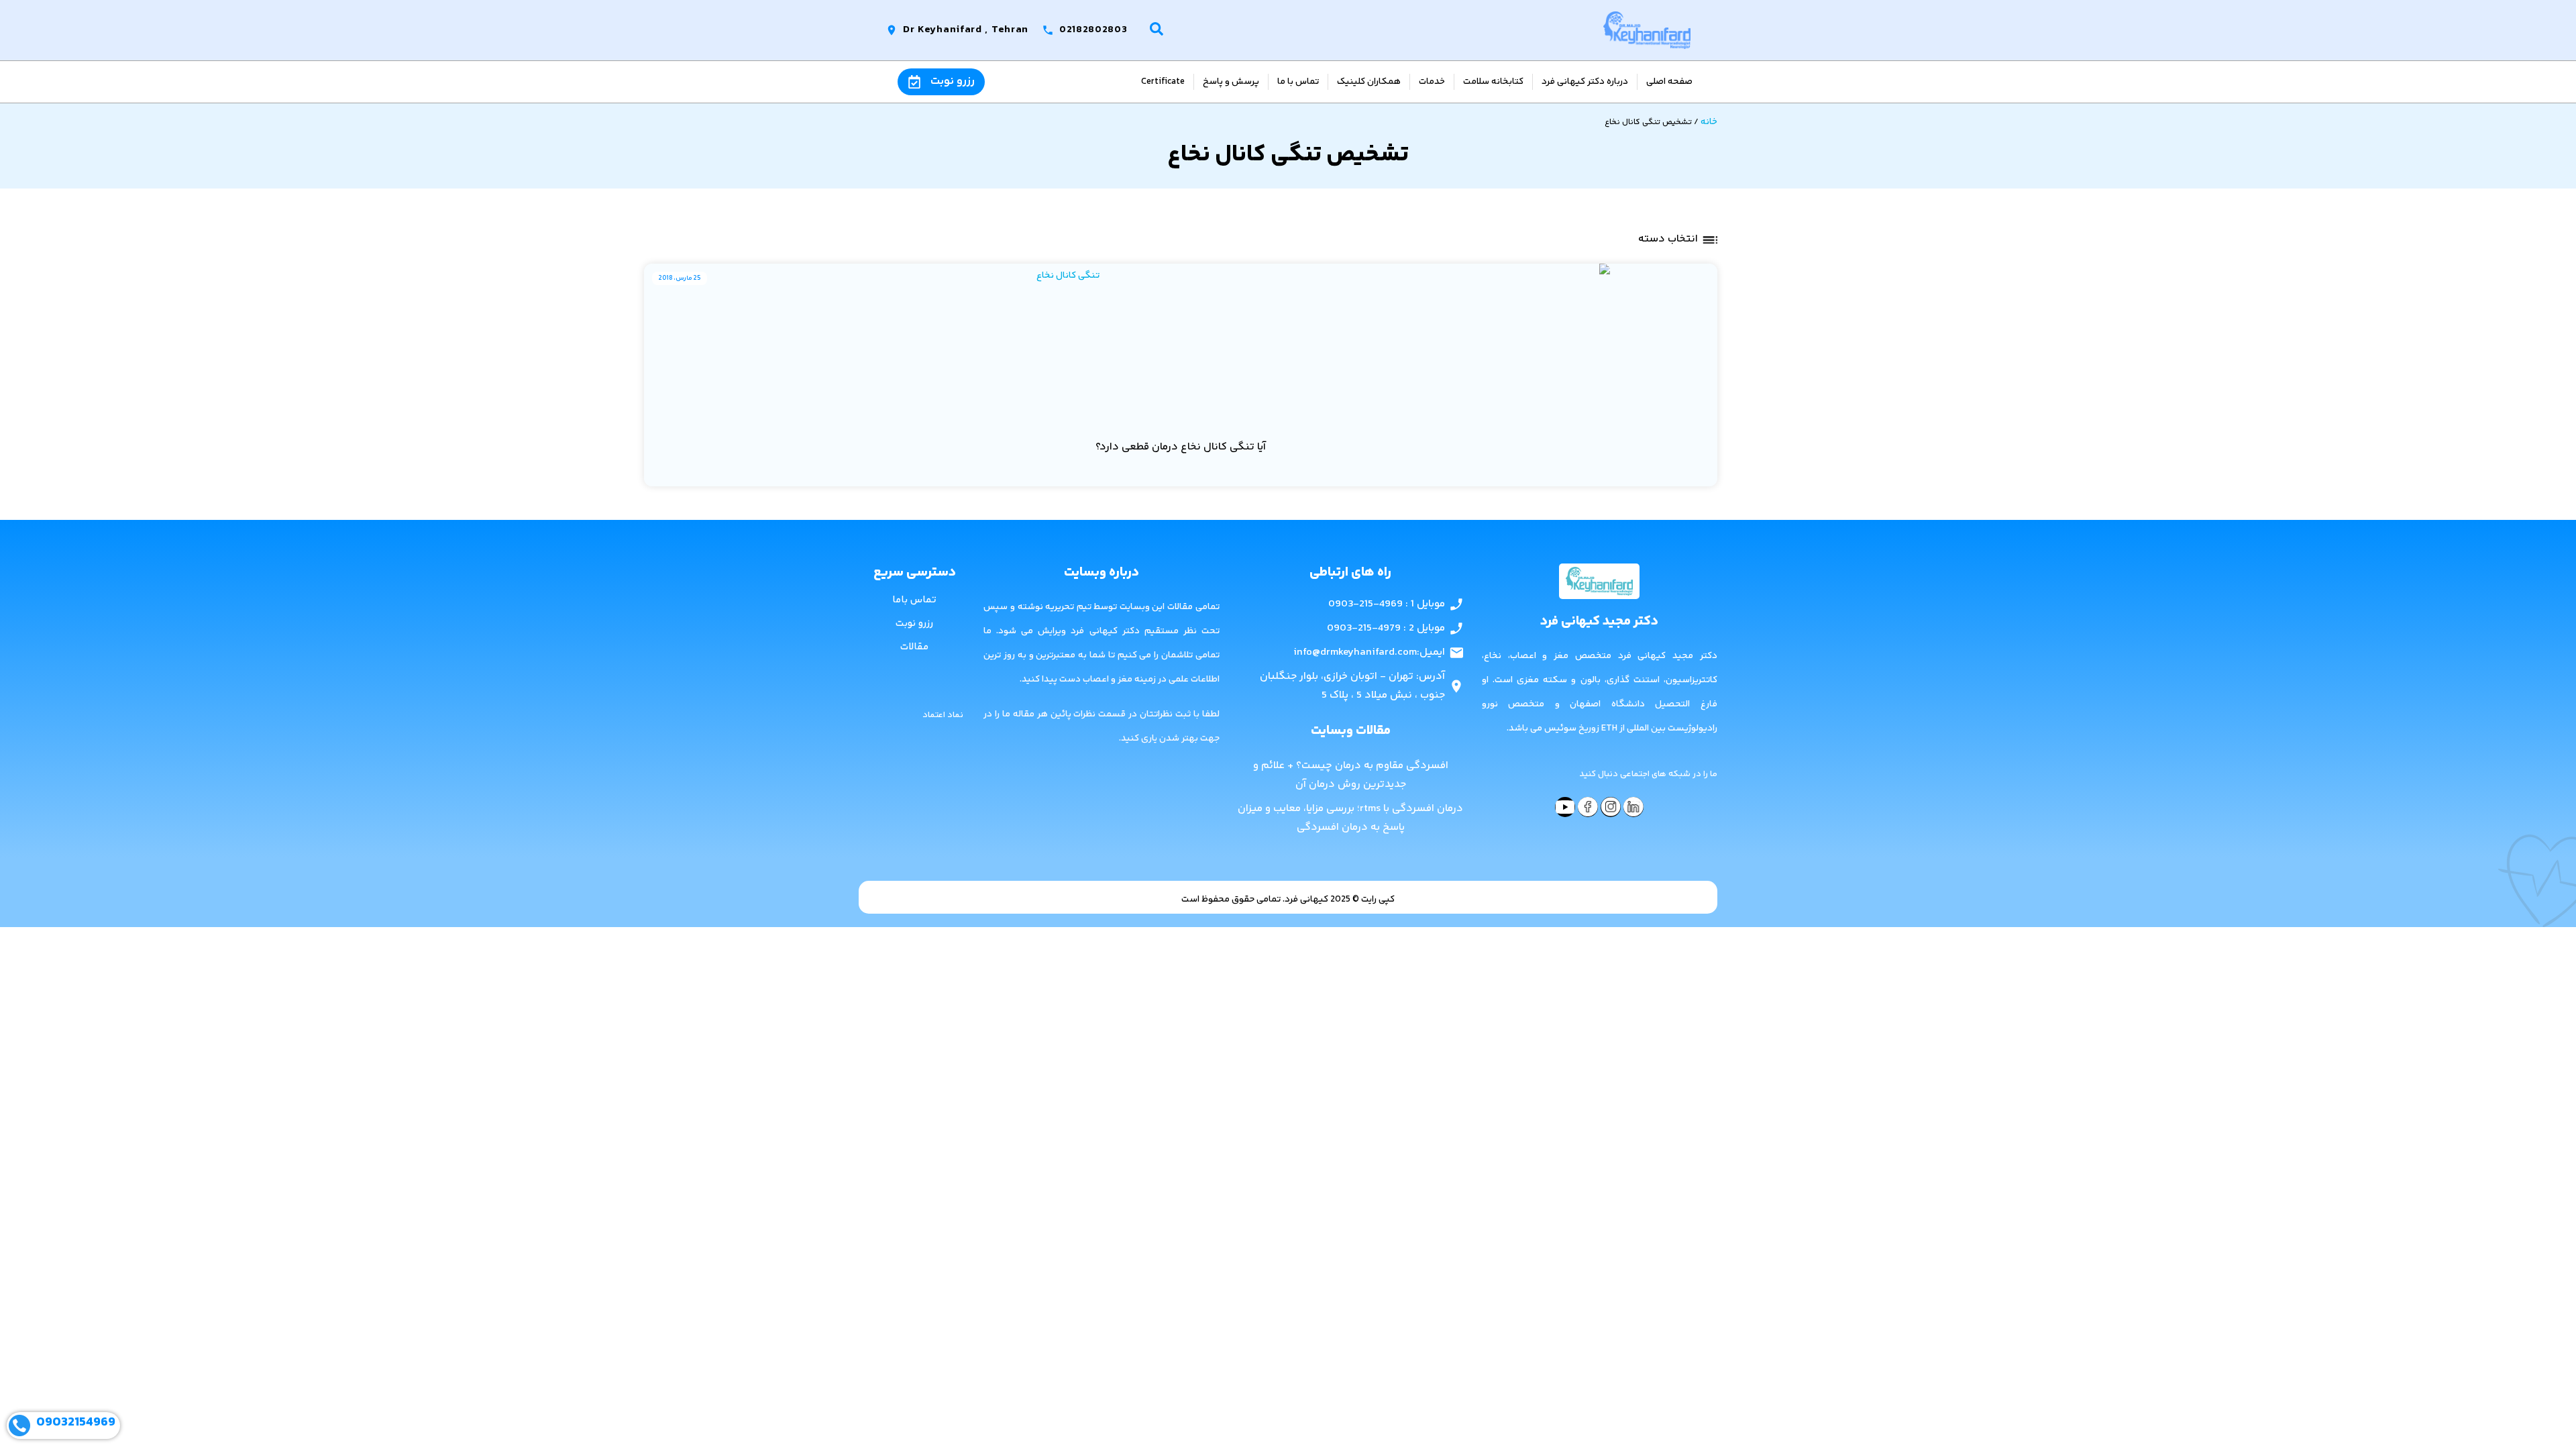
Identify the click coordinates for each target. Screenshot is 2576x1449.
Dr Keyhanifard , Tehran (967, 30)
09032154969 (76, 1423)
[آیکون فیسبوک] (1588, 807)
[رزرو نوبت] (914, 82)
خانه (1709, 122)
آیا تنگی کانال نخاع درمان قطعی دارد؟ (1181, 447)
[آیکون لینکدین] (1633, 807)
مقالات (914, 647)
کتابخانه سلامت (1493, 82)
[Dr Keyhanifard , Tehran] (892, 30)
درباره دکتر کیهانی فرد (1585, 82)
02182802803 (1093, 30)
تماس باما (914, 600)
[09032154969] (19, 1426)
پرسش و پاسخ (1231, 82)
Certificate (1163, 82)
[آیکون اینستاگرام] (1611, 807)
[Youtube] (1565, 807)
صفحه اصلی (1669, 82)
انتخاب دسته (1668, 239)
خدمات (1432, 82)
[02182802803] (1048, 30)
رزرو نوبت (953, 81)
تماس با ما (1298, 82)
